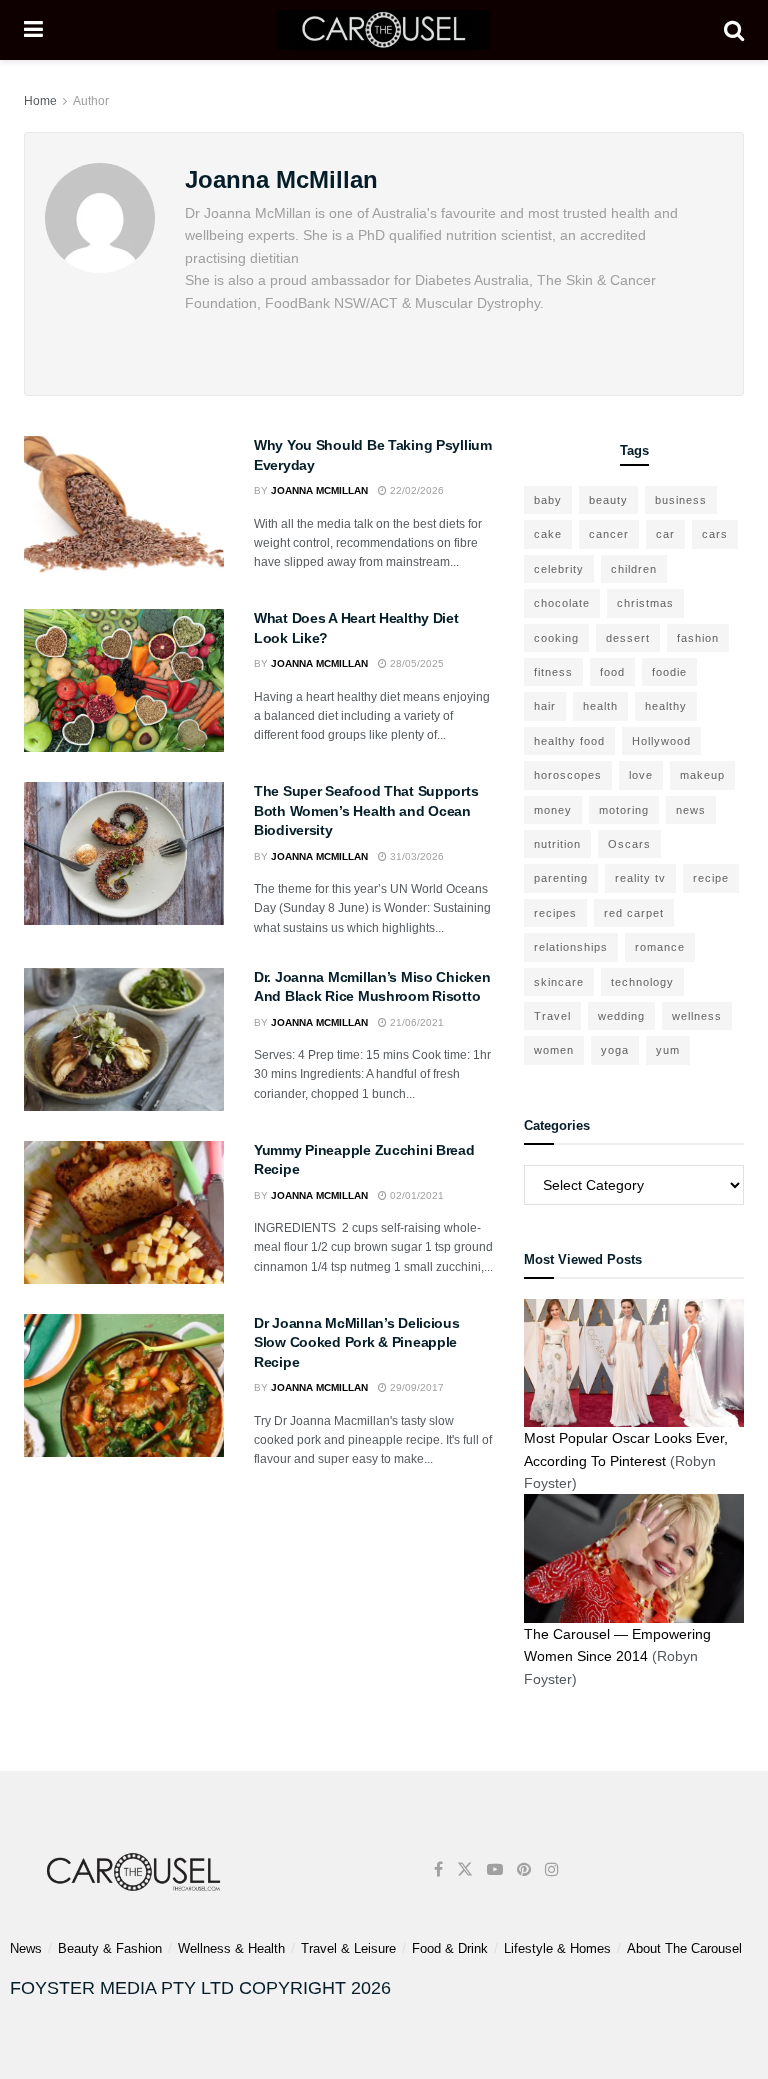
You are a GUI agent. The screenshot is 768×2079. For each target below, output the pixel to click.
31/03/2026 (415, 856)
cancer (609, 534)
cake (548, 534)
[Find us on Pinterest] (524, 1869)
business (681, 500)
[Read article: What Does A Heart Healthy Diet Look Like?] (124, 680)
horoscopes (568, 775)
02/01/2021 (415, 1195)
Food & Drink (450, 1948)
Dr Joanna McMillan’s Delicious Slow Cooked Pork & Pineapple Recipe (357, 1342)
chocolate (562, 603)
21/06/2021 (415, 1022)
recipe (711, 878)
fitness (553, 672)
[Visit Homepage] (383, 30)
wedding (621, 1016)
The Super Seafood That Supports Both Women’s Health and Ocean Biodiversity (366, 810)
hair (545, 706)
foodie (669, 672)
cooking (556, 638)
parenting (561, 878)
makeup (702, 775)
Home (40, 101)
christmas (645, 603)
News (26, 1948)
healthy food (569, 741)
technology (642, 982)
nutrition (557, 844)
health (600, 706)
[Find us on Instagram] (552, 1869)
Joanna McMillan (319, 490)
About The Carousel (684, 1948)
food (612, 672)
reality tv (640, 878)
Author (91, 101)
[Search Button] (734, 30)
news (691, 810)
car (665, 534)
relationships (571, 947)
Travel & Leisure (348, 1948)
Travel (552, 1016)
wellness (697, 1016)
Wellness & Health (231, 1948)
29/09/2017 (415, 1387)
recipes (555, 913)
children (634, 569)
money (553, 810)
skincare (559, 982)
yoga (615, 1050)
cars (715, 534)
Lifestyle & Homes (557, 1948)
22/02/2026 (415, 490)
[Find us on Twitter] (465, 1869)
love (641, 775)
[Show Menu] (33, 30)
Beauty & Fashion (110, 1948)
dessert (628, 638)
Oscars (629, 844)
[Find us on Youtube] (495, 1869)
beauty (608, 500)
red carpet (634, 913)
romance (660, 947)
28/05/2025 (415, 663)
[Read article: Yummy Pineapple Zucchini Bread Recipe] (124, 1212)
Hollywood (661, 741)
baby (548, 500)
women (554, 1050)
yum (668, 1050)
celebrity (559, 569)
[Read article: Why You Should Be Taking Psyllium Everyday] (124, 507)
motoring (624, 810)
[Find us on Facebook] (438, 1869)
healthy (666, 706)
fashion (698, 638)
